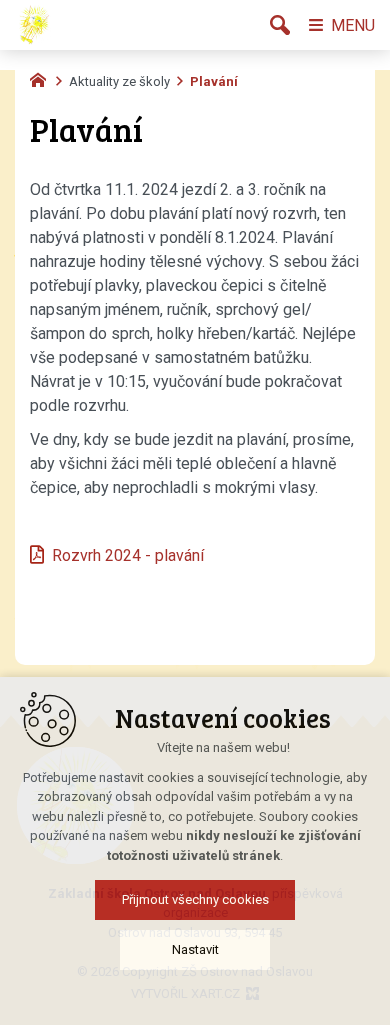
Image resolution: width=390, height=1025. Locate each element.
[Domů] (43, 78)
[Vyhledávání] (280, 25)
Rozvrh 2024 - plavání (130, 555)
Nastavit (195, 949)
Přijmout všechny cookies (195, 899)
